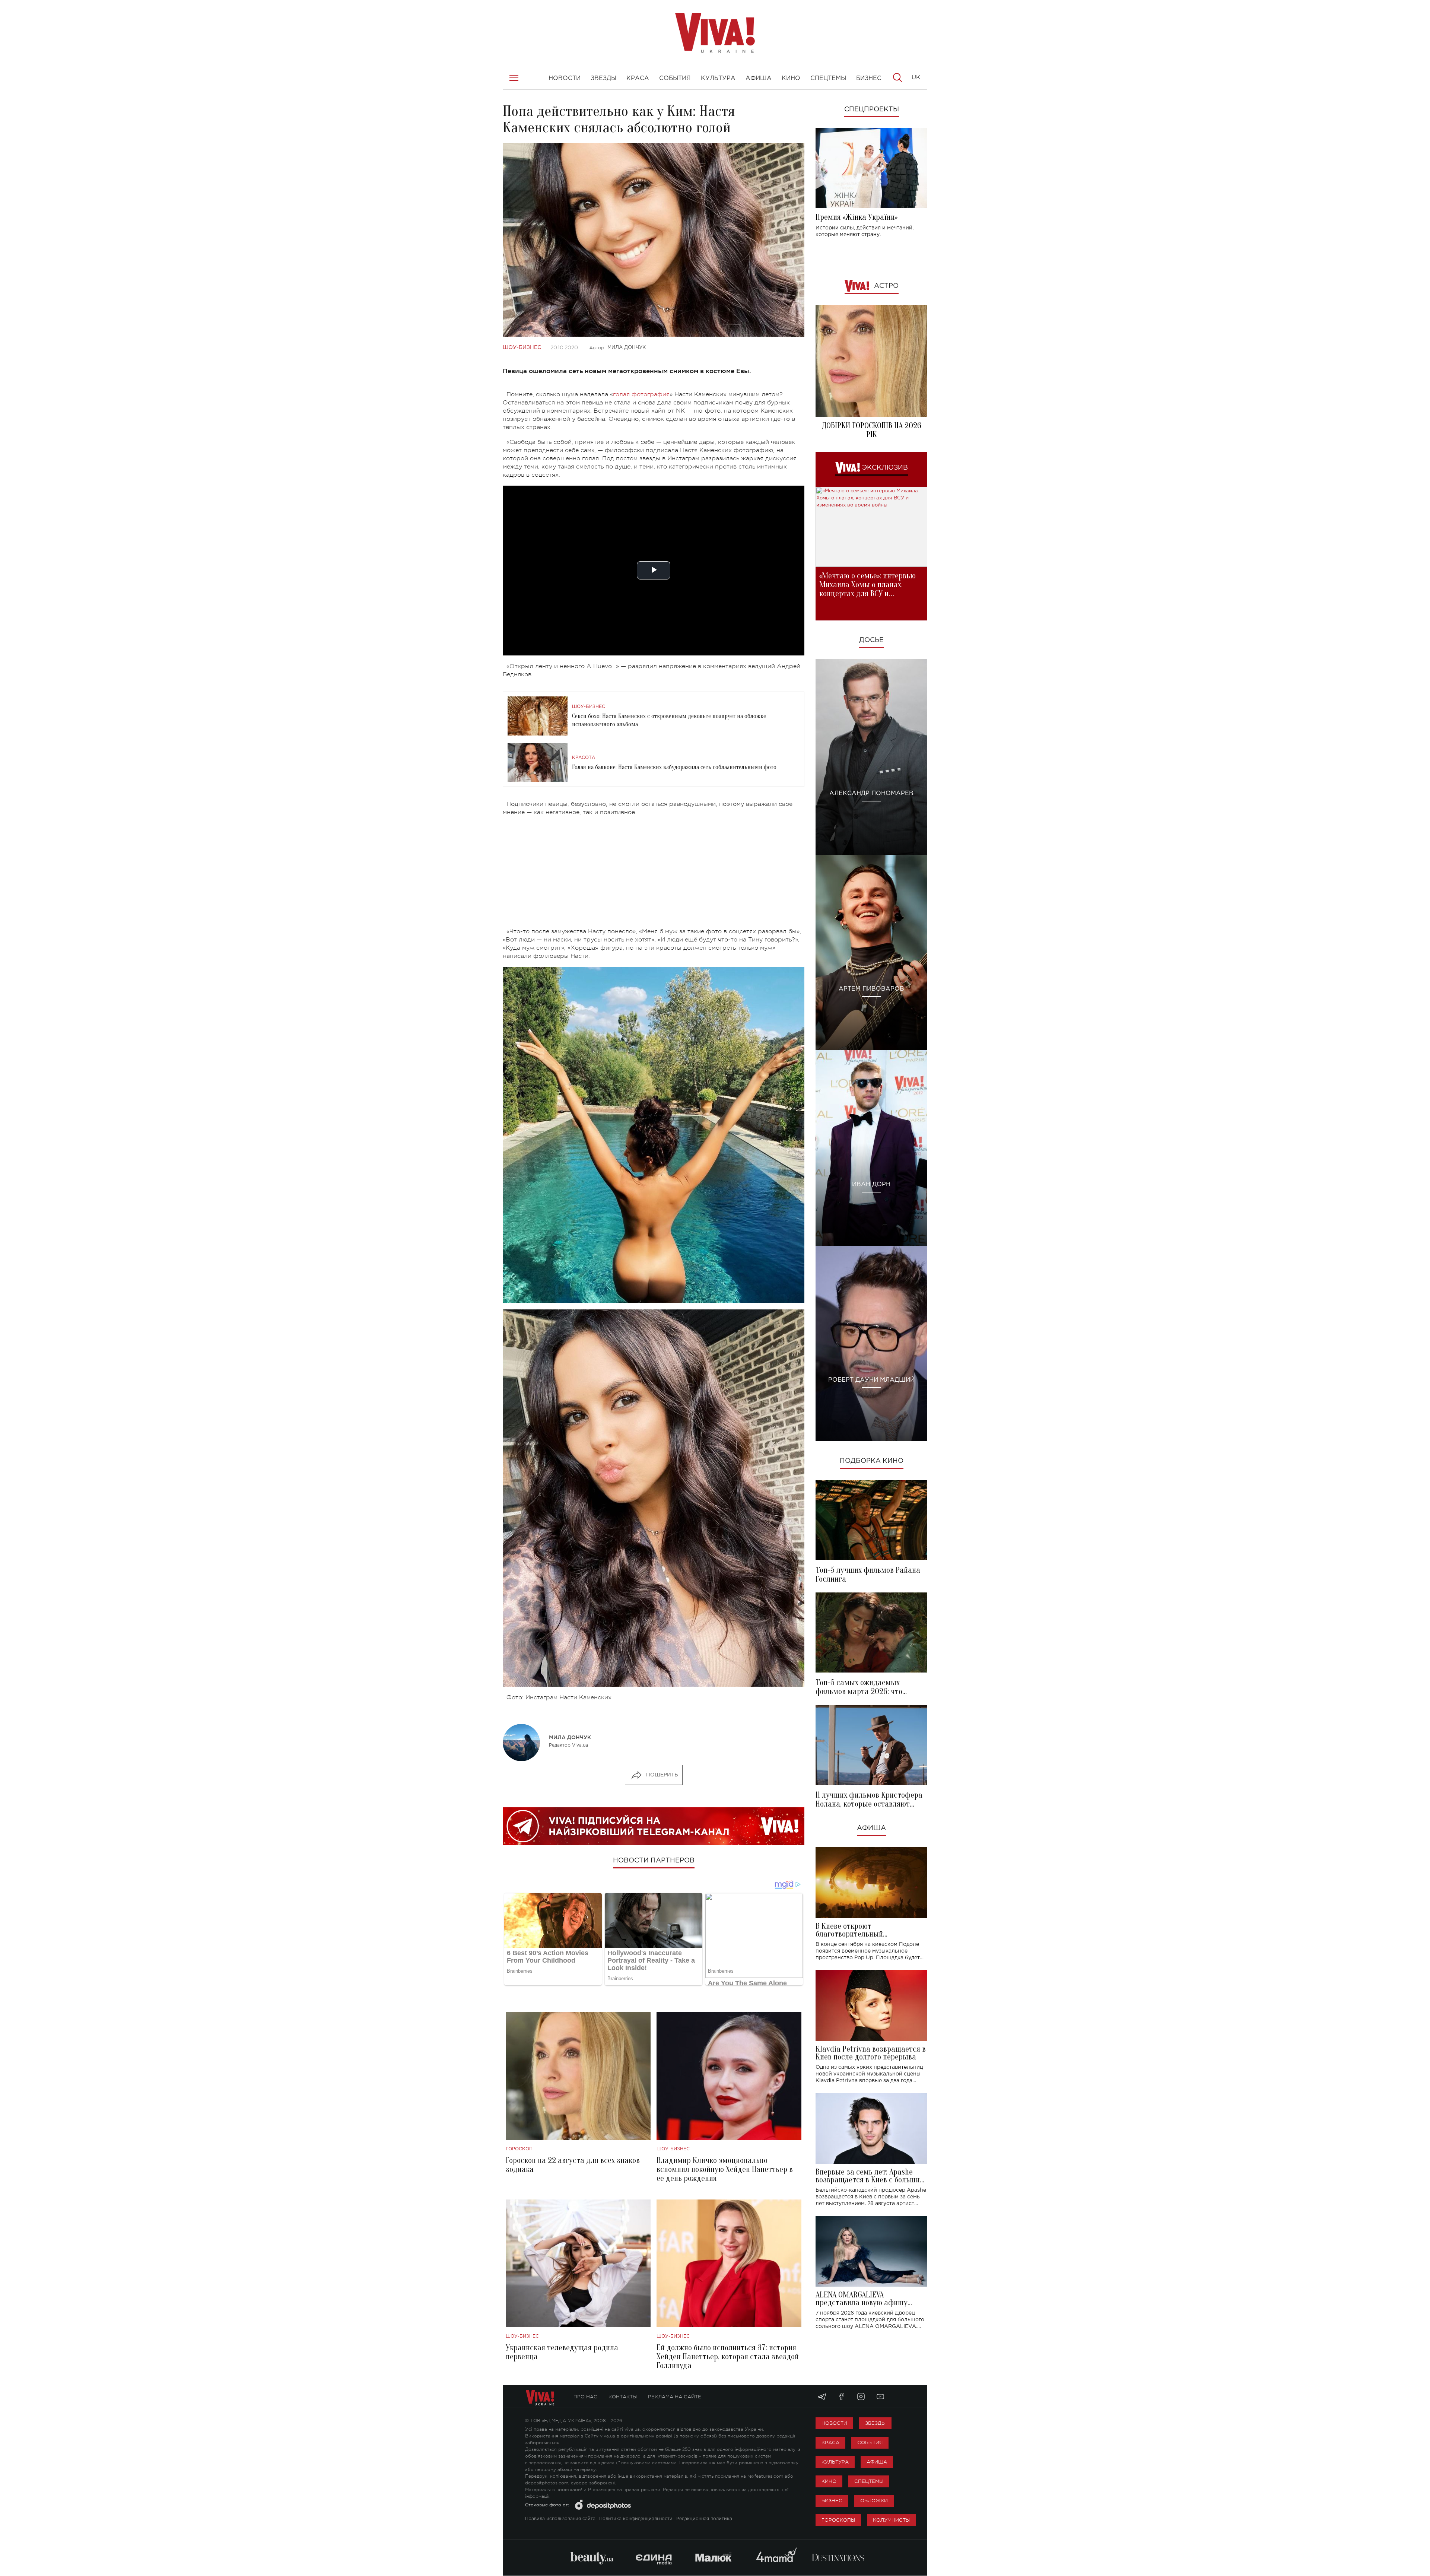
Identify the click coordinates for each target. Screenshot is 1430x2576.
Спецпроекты (872, 109)
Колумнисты (891, 2520)
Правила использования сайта (560, 2519)
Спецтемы (869, 2481)
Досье (871, 640)
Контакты (623, 2397)
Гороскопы (838, 2520)
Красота (584, 758)
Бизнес (832, 2501)
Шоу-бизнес (522, 347)
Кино (829, 2481)
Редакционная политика (704, 2519)
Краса (830, 2442)
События (870, 2442)
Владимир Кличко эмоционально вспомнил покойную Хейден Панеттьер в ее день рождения (725, 2169)
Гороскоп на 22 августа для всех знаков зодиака (573, 2165)
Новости (834, 2423)
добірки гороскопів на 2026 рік (871, 430)
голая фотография (641, 394)
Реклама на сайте (675, 2397)
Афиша (871, 1828)
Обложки (874, 2501)
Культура (835, 2462)
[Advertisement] (654, 875)
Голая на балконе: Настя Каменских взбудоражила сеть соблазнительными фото (674, 767)
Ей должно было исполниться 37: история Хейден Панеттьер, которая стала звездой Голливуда (728, 2357)
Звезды (875, 2423)
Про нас (585, 2397)
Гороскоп (519, 2149)
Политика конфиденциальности (636, 2519)
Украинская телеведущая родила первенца (562, 2352)
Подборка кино (872, 1461)
